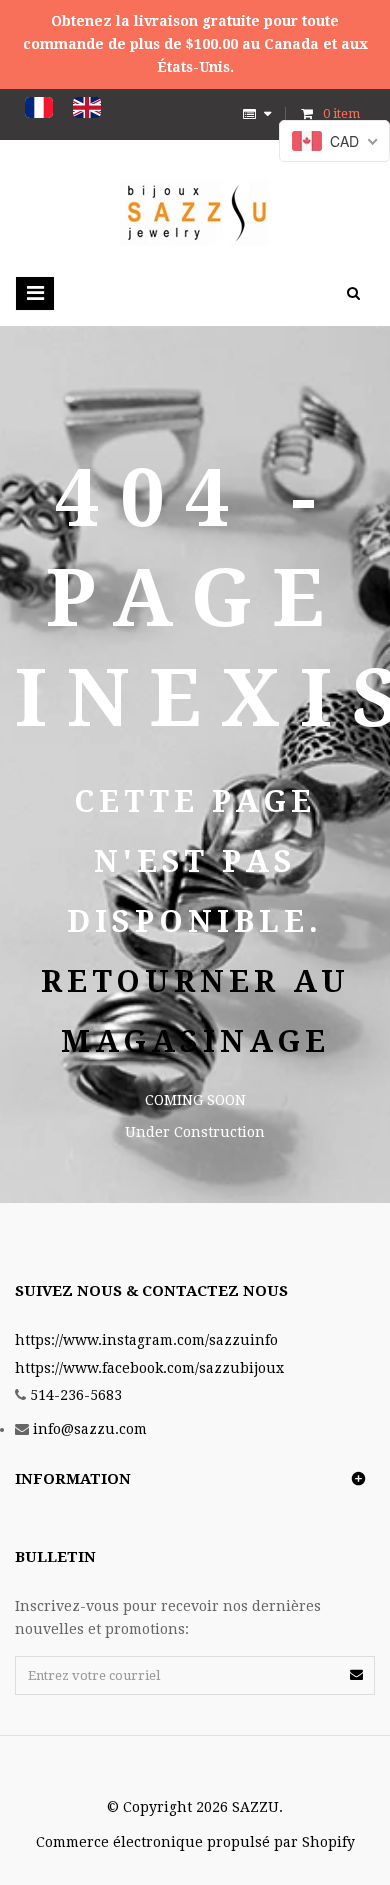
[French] (39, 107)
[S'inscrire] (356, 1674)
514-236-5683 (76, 1395)
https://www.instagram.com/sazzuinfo (146, 1340)
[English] (87, 107)
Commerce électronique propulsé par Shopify (195, 1842)
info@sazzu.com (90, 1429)
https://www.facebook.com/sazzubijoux (149, 1368)
